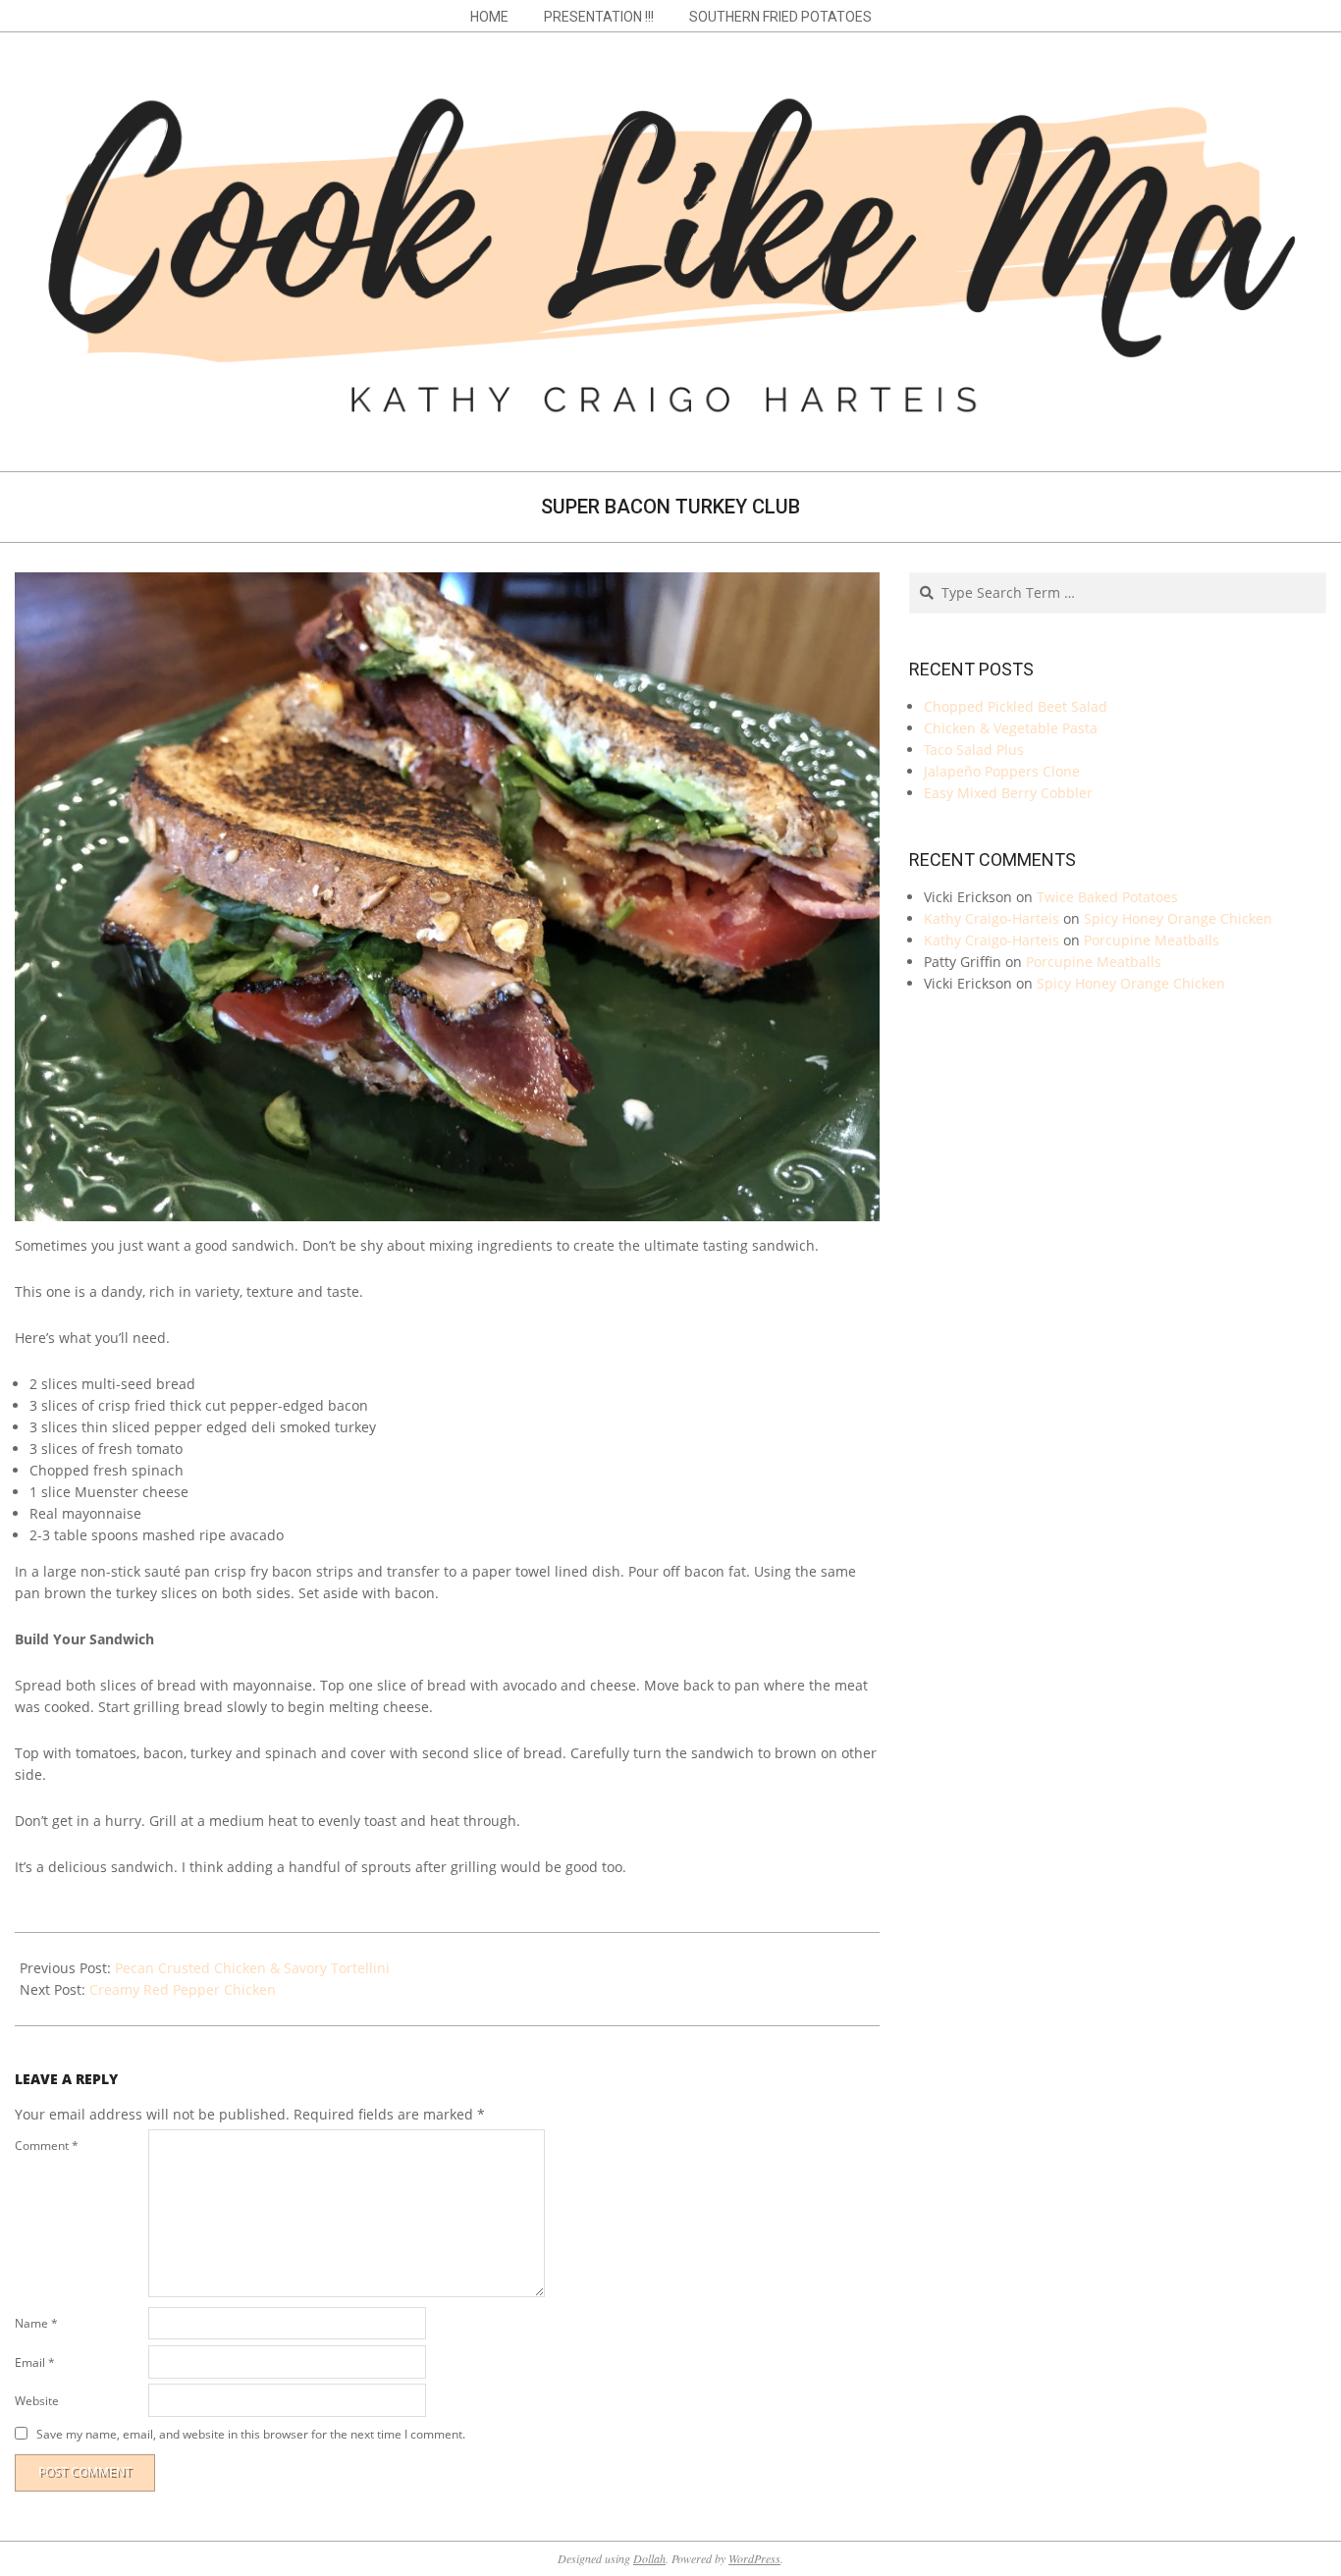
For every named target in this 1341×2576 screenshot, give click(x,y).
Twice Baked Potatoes (1107, 897)
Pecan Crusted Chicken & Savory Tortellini (252, 1968)
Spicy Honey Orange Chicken (1178, 918)
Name (36, 2323)
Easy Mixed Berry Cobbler (1008, 793)
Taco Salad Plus (974, 750)
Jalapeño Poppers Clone (1002, 771)
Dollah (649, 2558)
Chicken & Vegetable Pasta (1011, 728)
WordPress (754, 2558)
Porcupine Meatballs (1152, 940)
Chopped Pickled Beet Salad (1016, 706)
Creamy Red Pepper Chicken (183, 1989)
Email (35, 2362)
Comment (47, 2146)
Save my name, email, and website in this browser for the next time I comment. (251, 2434)
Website (37, 2401)
